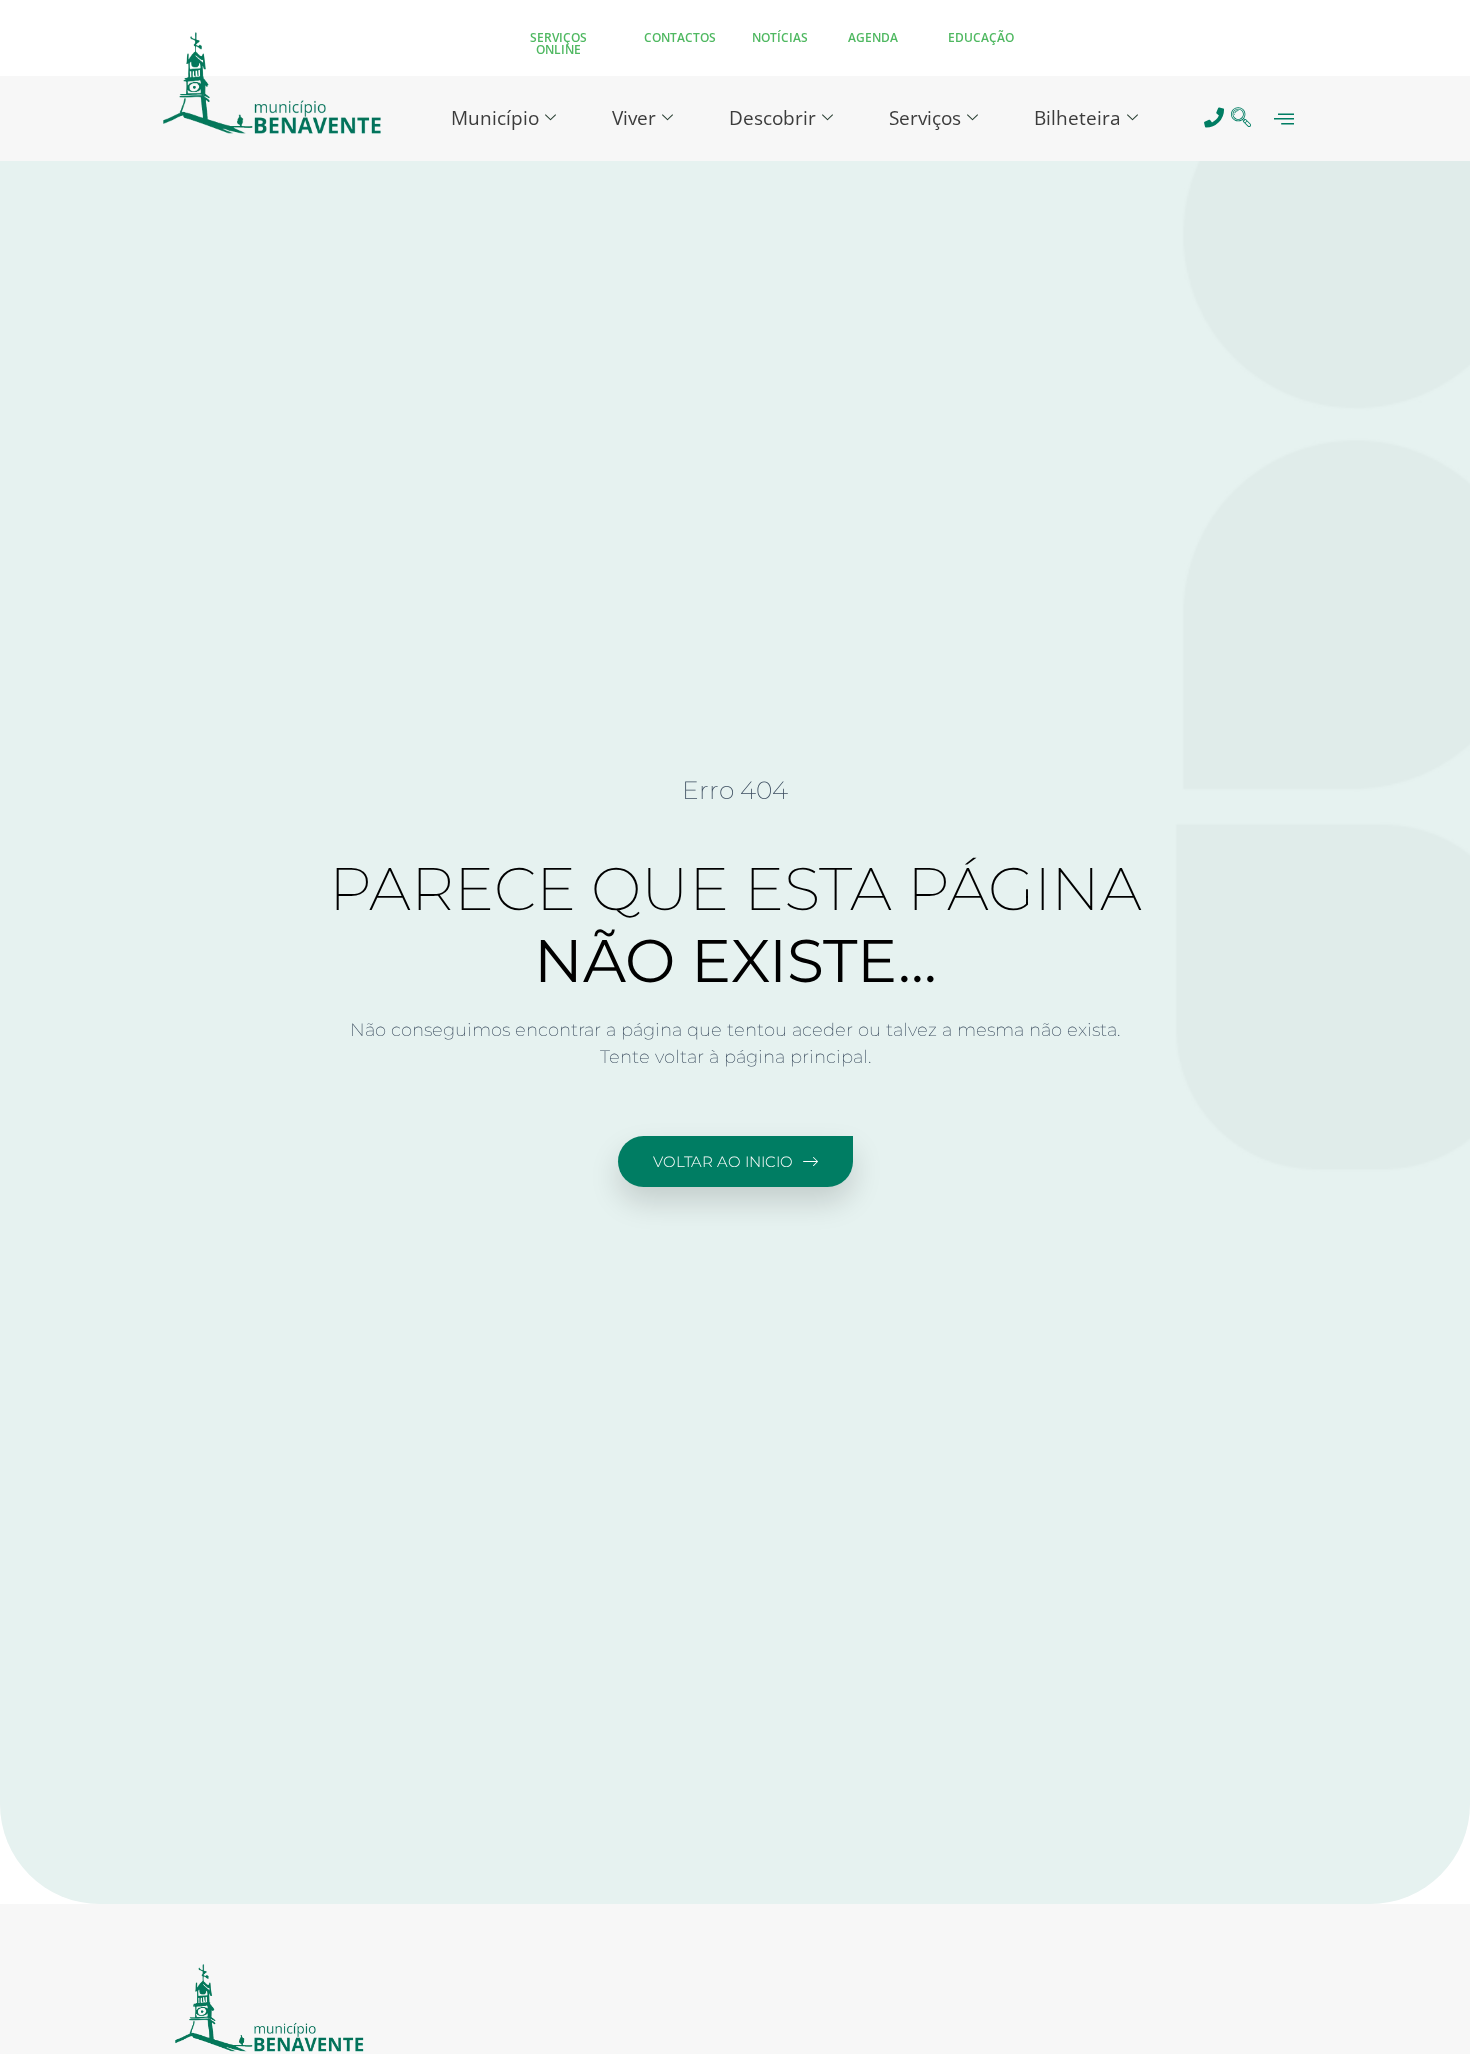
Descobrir (772, 118)
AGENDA (873, 37)
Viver (634, 118)
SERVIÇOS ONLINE (558, 43)
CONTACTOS (680, 37)
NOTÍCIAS (780, 37)
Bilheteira (1077, 118)
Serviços (925, 118)
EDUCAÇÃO (981, 37)
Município (495, 118)
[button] (1241, 118)
